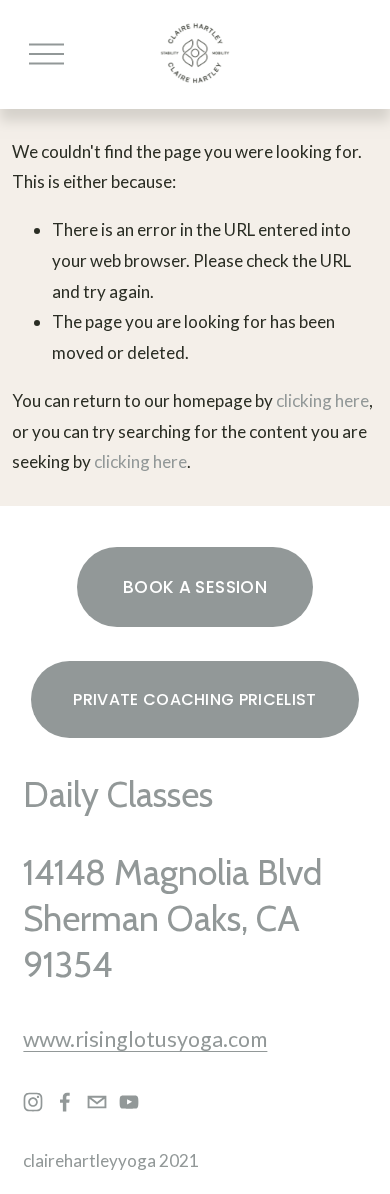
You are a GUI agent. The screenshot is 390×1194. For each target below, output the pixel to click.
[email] (97, 1102)
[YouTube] (129, 1102)
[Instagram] (33, 1102)
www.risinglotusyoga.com (145, 1039)
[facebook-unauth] (65, 1102)
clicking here (322, 400)
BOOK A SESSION (195, 587)
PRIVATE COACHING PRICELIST (194, 699)
